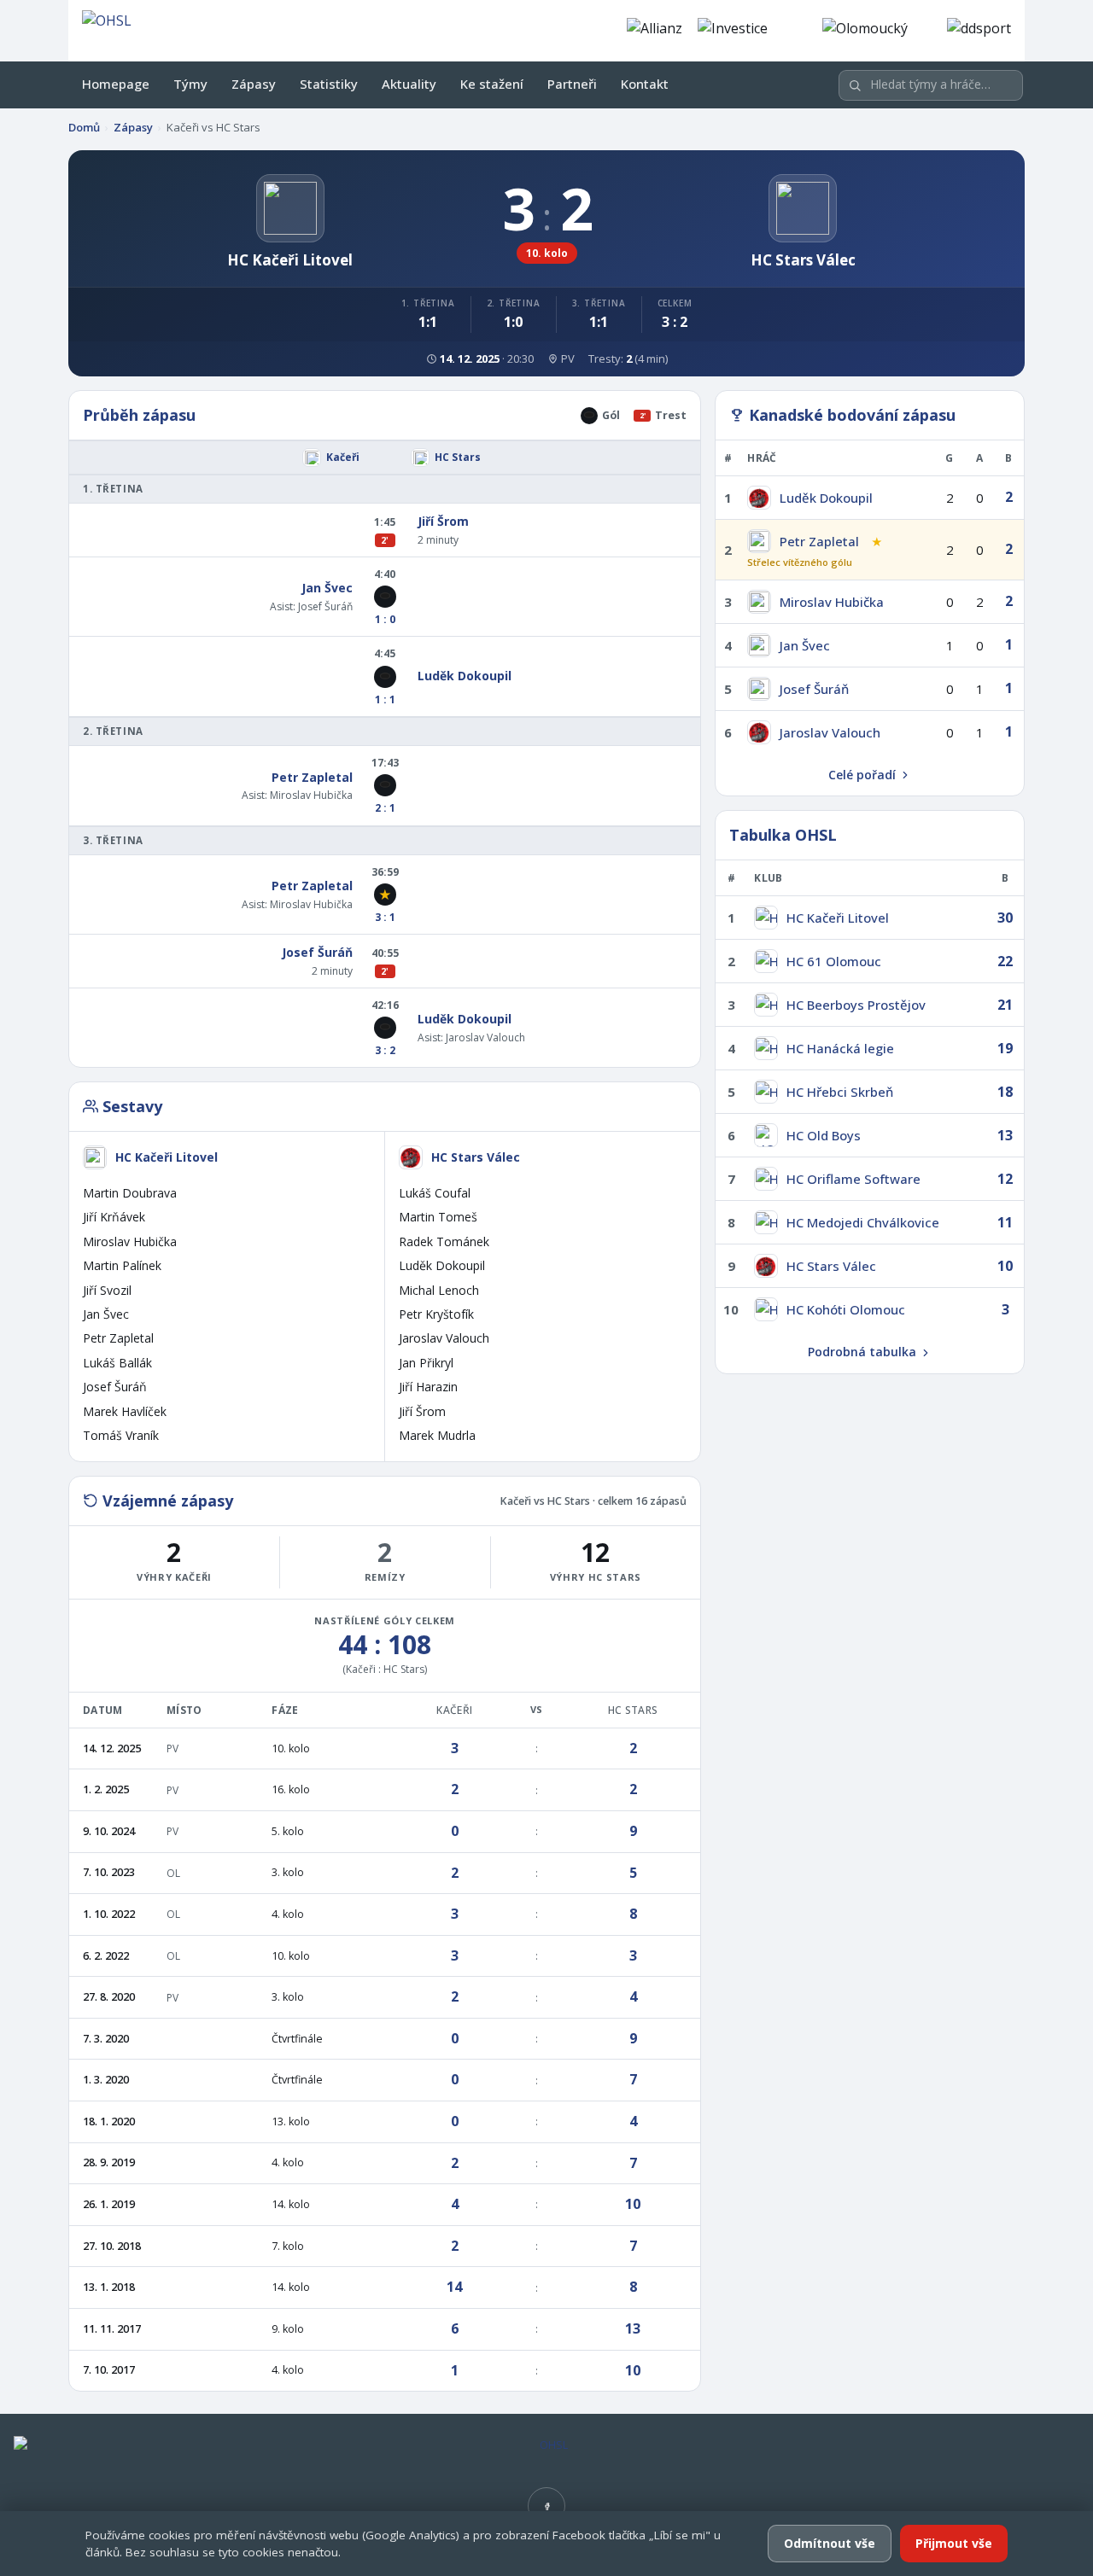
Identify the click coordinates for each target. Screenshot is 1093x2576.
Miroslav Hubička (311, 795)
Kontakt (645, 84)
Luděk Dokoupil (465, 676)
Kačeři (343, 457)
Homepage (116, 84)
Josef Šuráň (325, 606)
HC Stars (458, 457)
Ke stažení (492, 84)
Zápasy (254, 84)
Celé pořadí (862, 775)
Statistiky (329, 84)
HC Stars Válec (476, 1157)
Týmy (190, 84)
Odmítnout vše (830, 2543)
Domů (84, 127)
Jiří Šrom (443, 521)
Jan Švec (327, 588)
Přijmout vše (954, 2543)
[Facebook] (546, 2506)
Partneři (572, 84)
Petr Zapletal (312, 777)
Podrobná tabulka (862, 1352)
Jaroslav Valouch (485, 1037)
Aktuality (409, 84)
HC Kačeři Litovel (167, 1157)
